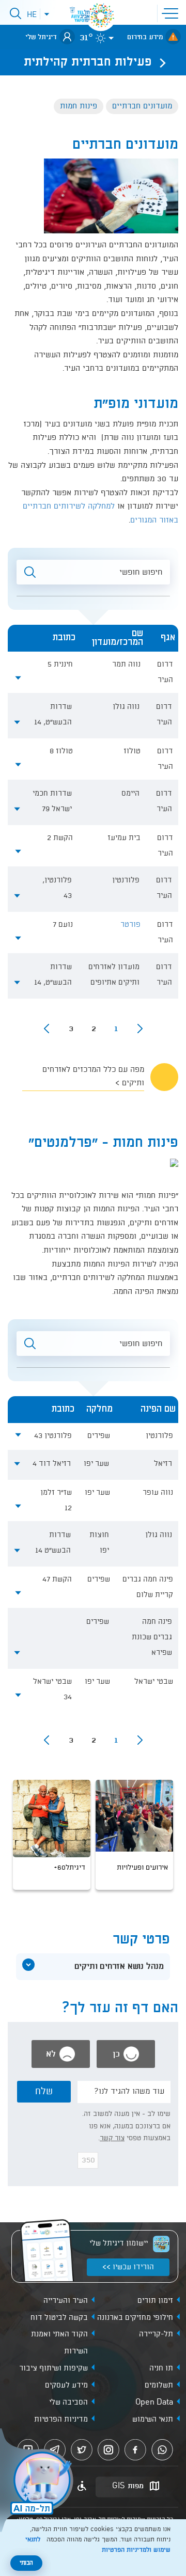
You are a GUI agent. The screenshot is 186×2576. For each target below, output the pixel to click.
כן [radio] (118, 2054)
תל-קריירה (156, 2334)
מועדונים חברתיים (142, 106)
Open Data (154, 2403)
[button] (172, 12)
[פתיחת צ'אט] (38, 2482)
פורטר (130, 925)
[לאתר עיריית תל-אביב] (101, 15)
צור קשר (112, 2138)
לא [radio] (52, 2054)
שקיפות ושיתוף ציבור (53, 2368)
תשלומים (159, 2385)
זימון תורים (155, 2301)
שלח (44, 2092)
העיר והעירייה (66, 2301)
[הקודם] (140, 1029)
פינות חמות (79, 106)
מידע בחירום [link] (145, 37)
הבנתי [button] (26, 2563)
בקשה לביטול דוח (59, 2318)
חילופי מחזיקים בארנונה (135, 2318)
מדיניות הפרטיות (61, 2420)
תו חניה (161, 2368)
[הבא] (47, 1029)
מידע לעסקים (66, 2385)
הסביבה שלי (68, 2403)
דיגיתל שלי (41, 37)
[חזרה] (160, 62)
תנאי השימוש (153, 2420)
